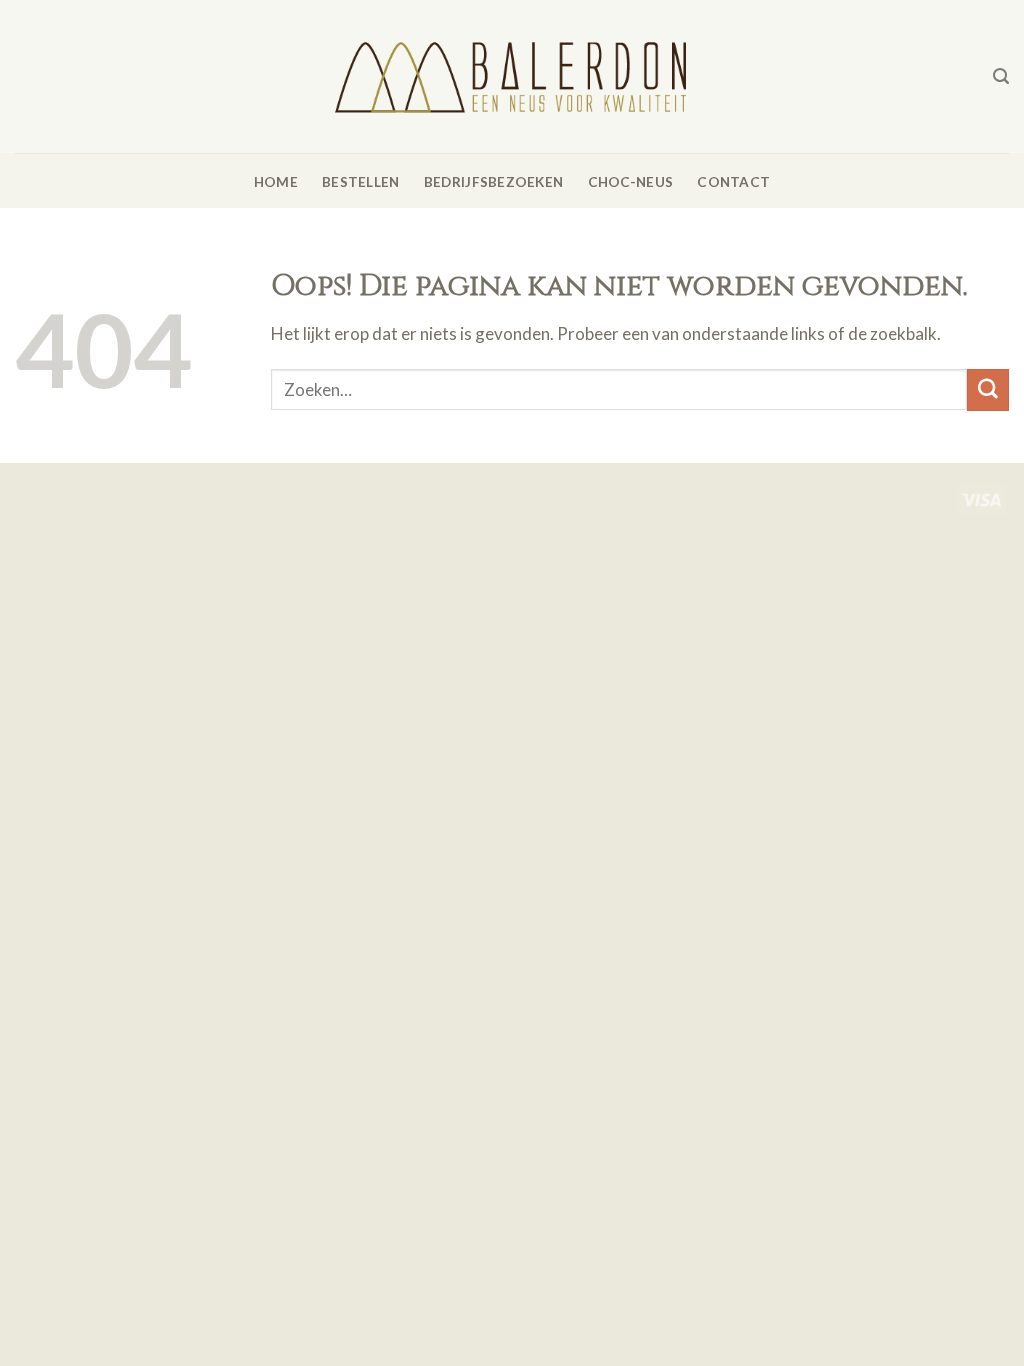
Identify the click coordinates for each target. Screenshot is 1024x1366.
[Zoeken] (1001, 77)
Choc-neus (630, 182)
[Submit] (988, 389)
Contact (733, 182)
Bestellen (360, 182)
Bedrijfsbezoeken (493, 182)
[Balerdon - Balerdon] (512, 76)
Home (276, 182)
